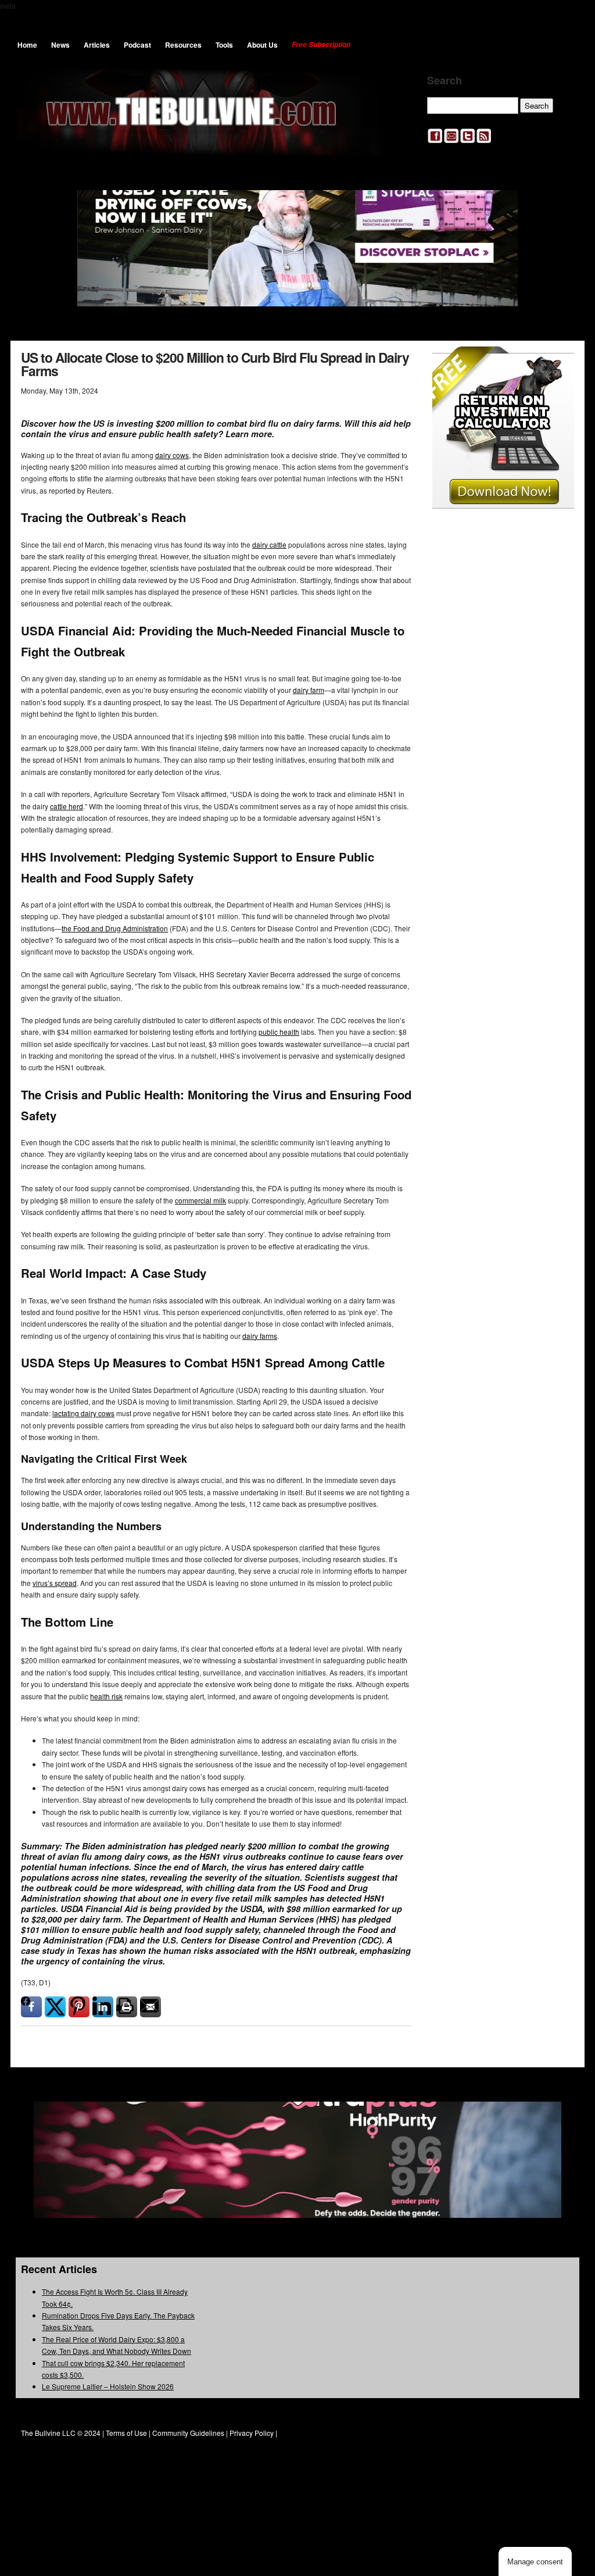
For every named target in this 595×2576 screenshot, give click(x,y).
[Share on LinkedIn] (103, 2007)
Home (27, 45)
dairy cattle (269, 544)
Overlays (558, 362)
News (60, 45)
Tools (224, 45)
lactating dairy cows (83, 1413)
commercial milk (200, 1200)
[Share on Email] (150, 2007)
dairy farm (309, 690)
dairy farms (260, 1336)
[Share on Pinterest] (79, 2007)
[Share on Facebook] (31, 2007)
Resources (183, 45)
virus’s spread (55, 1583)
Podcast (137, 45)
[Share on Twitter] (55, 2007)
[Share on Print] (127, 2007)
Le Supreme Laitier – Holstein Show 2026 (108, 2386)
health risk (106, 1696)
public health (279, 1032)
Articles (97, 45)
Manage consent (535, 2562)
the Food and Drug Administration (115, 928)
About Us (262, 45)
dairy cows (172, 455)
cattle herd (67, 806)
